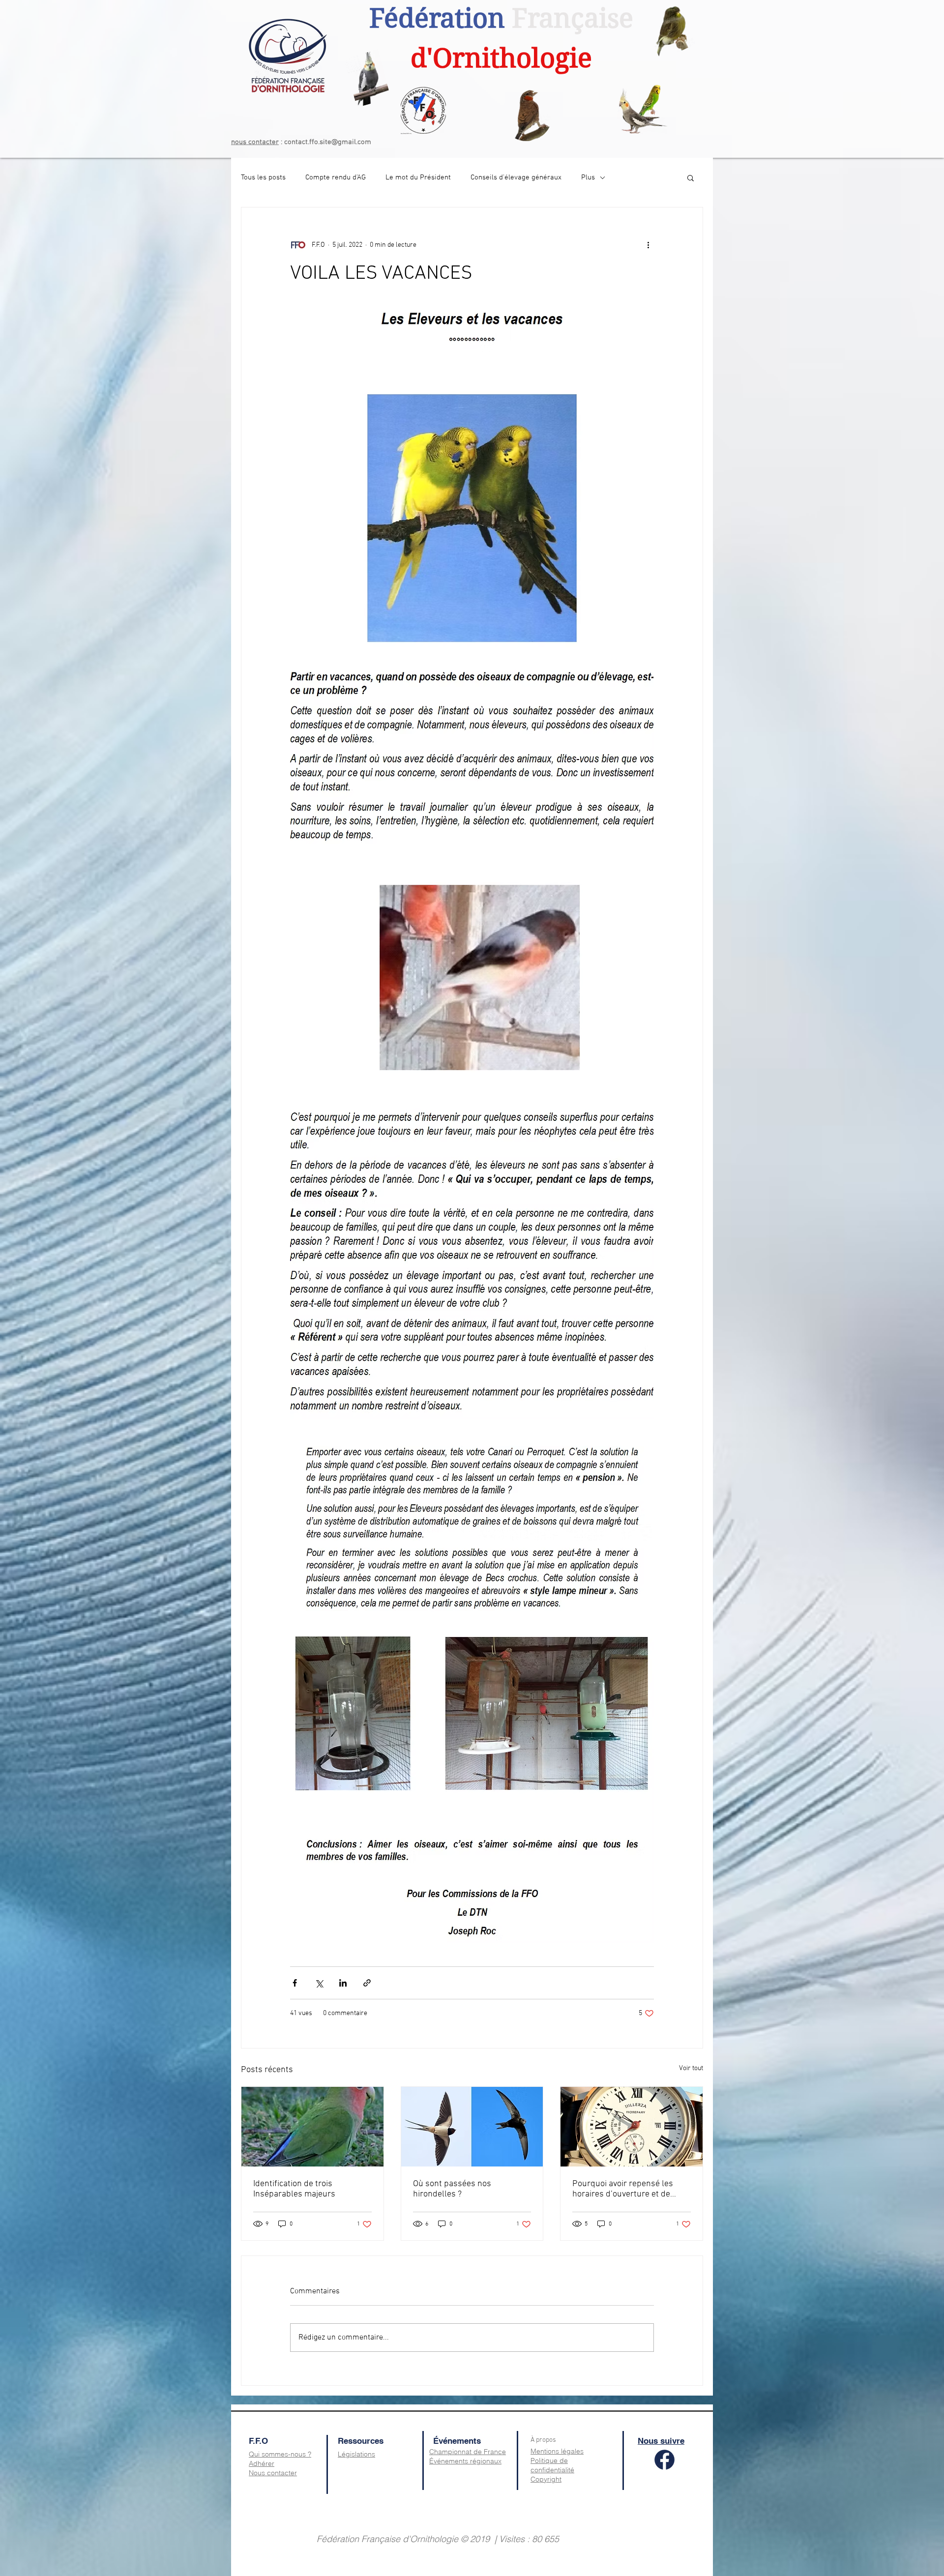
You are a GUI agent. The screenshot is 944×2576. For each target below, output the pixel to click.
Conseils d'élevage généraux (516, 177)
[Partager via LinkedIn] (343, 1983)
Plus (588, 177)
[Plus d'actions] (648, 245)
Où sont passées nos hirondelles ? (452, 2189)
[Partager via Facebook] (295, 1983)
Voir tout (691, 2068)
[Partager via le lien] (367, 1983)
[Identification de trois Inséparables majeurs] (312, 2127)
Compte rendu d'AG (336, 177)
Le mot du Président (418, 177)
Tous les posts (263, 177)
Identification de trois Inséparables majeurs (294, 2189)
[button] (691, 177)
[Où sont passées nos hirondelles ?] (472, 2127)
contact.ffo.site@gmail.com (328, 142)
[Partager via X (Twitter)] (319, 1983)
